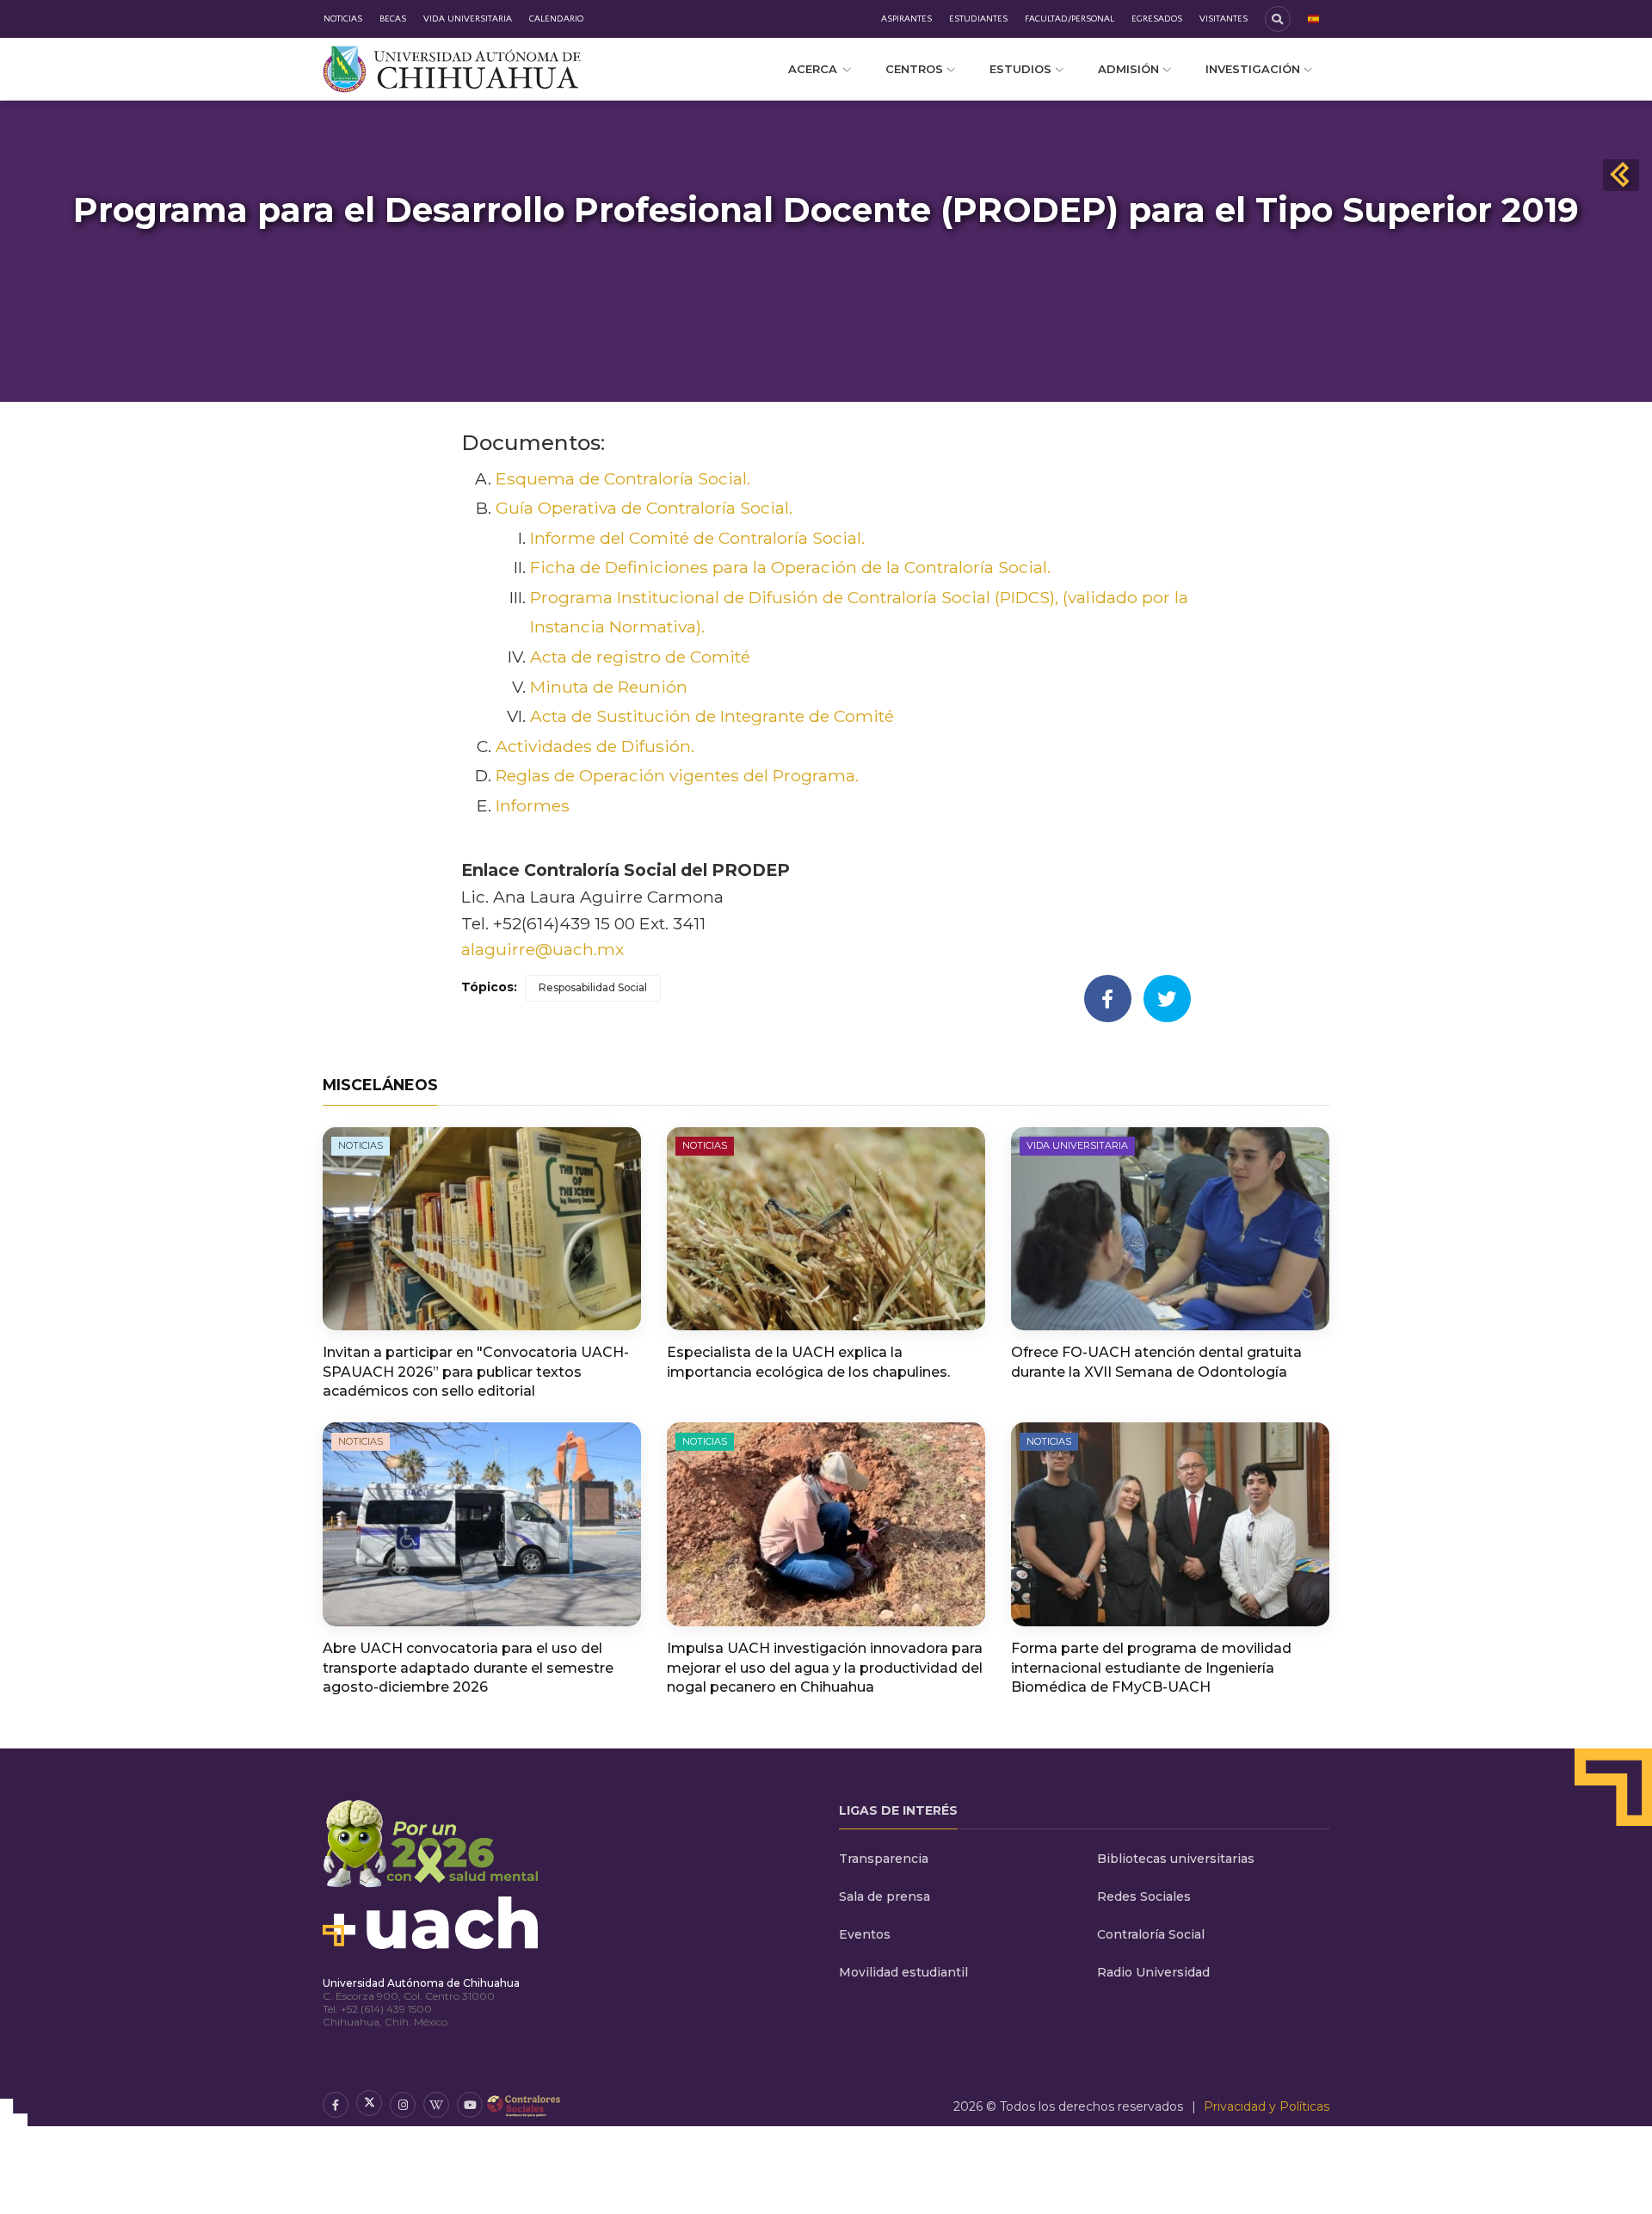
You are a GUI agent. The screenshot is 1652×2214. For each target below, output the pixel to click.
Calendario (556, 19)
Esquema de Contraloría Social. (623, 478)
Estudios (1020, 69)
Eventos (865, 1934)
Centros (914, 69)
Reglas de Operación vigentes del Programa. (677, 775)
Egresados (1157, 19)
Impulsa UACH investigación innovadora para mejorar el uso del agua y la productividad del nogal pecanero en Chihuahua (825, 1668)
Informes (533, 805)
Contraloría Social (1151, 1934)
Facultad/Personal (1069, 19)
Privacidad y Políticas (1267, 2106)
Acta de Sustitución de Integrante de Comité (712, 716)
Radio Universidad (1153, 1972)
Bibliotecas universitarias (1176, 1859)
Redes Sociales (1144, 1896)
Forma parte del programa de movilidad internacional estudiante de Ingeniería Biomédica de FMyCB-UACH (1151, 1668)
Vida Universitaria (468, 19)
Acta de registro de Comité (640, 657)
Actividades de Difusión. (595, 746)
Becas (393, 19)
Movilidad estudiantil (903, 1972)
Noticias (343, 19)
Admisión (1128, 69)
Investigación (1253, 69)
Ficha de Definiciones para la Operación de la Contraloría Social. (790, 567)
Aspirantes (906, 19)
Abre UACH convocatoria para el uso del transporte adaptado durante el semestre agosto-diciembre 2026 (468, 1668)
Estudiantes (978, 19)
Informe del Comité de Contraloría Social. (697, 538)
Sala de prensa (885, 1896)
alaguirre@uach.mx (542, 949)
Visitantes (1224, 19)
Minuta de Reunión (609, 687)
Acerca (813, 69)
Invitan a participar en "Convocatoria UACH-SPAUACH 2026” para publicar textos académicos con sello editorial (476, 1372)
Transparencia (884, 1859)
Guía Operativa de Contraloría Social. (644, 508)
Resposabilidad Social (593, 987)
